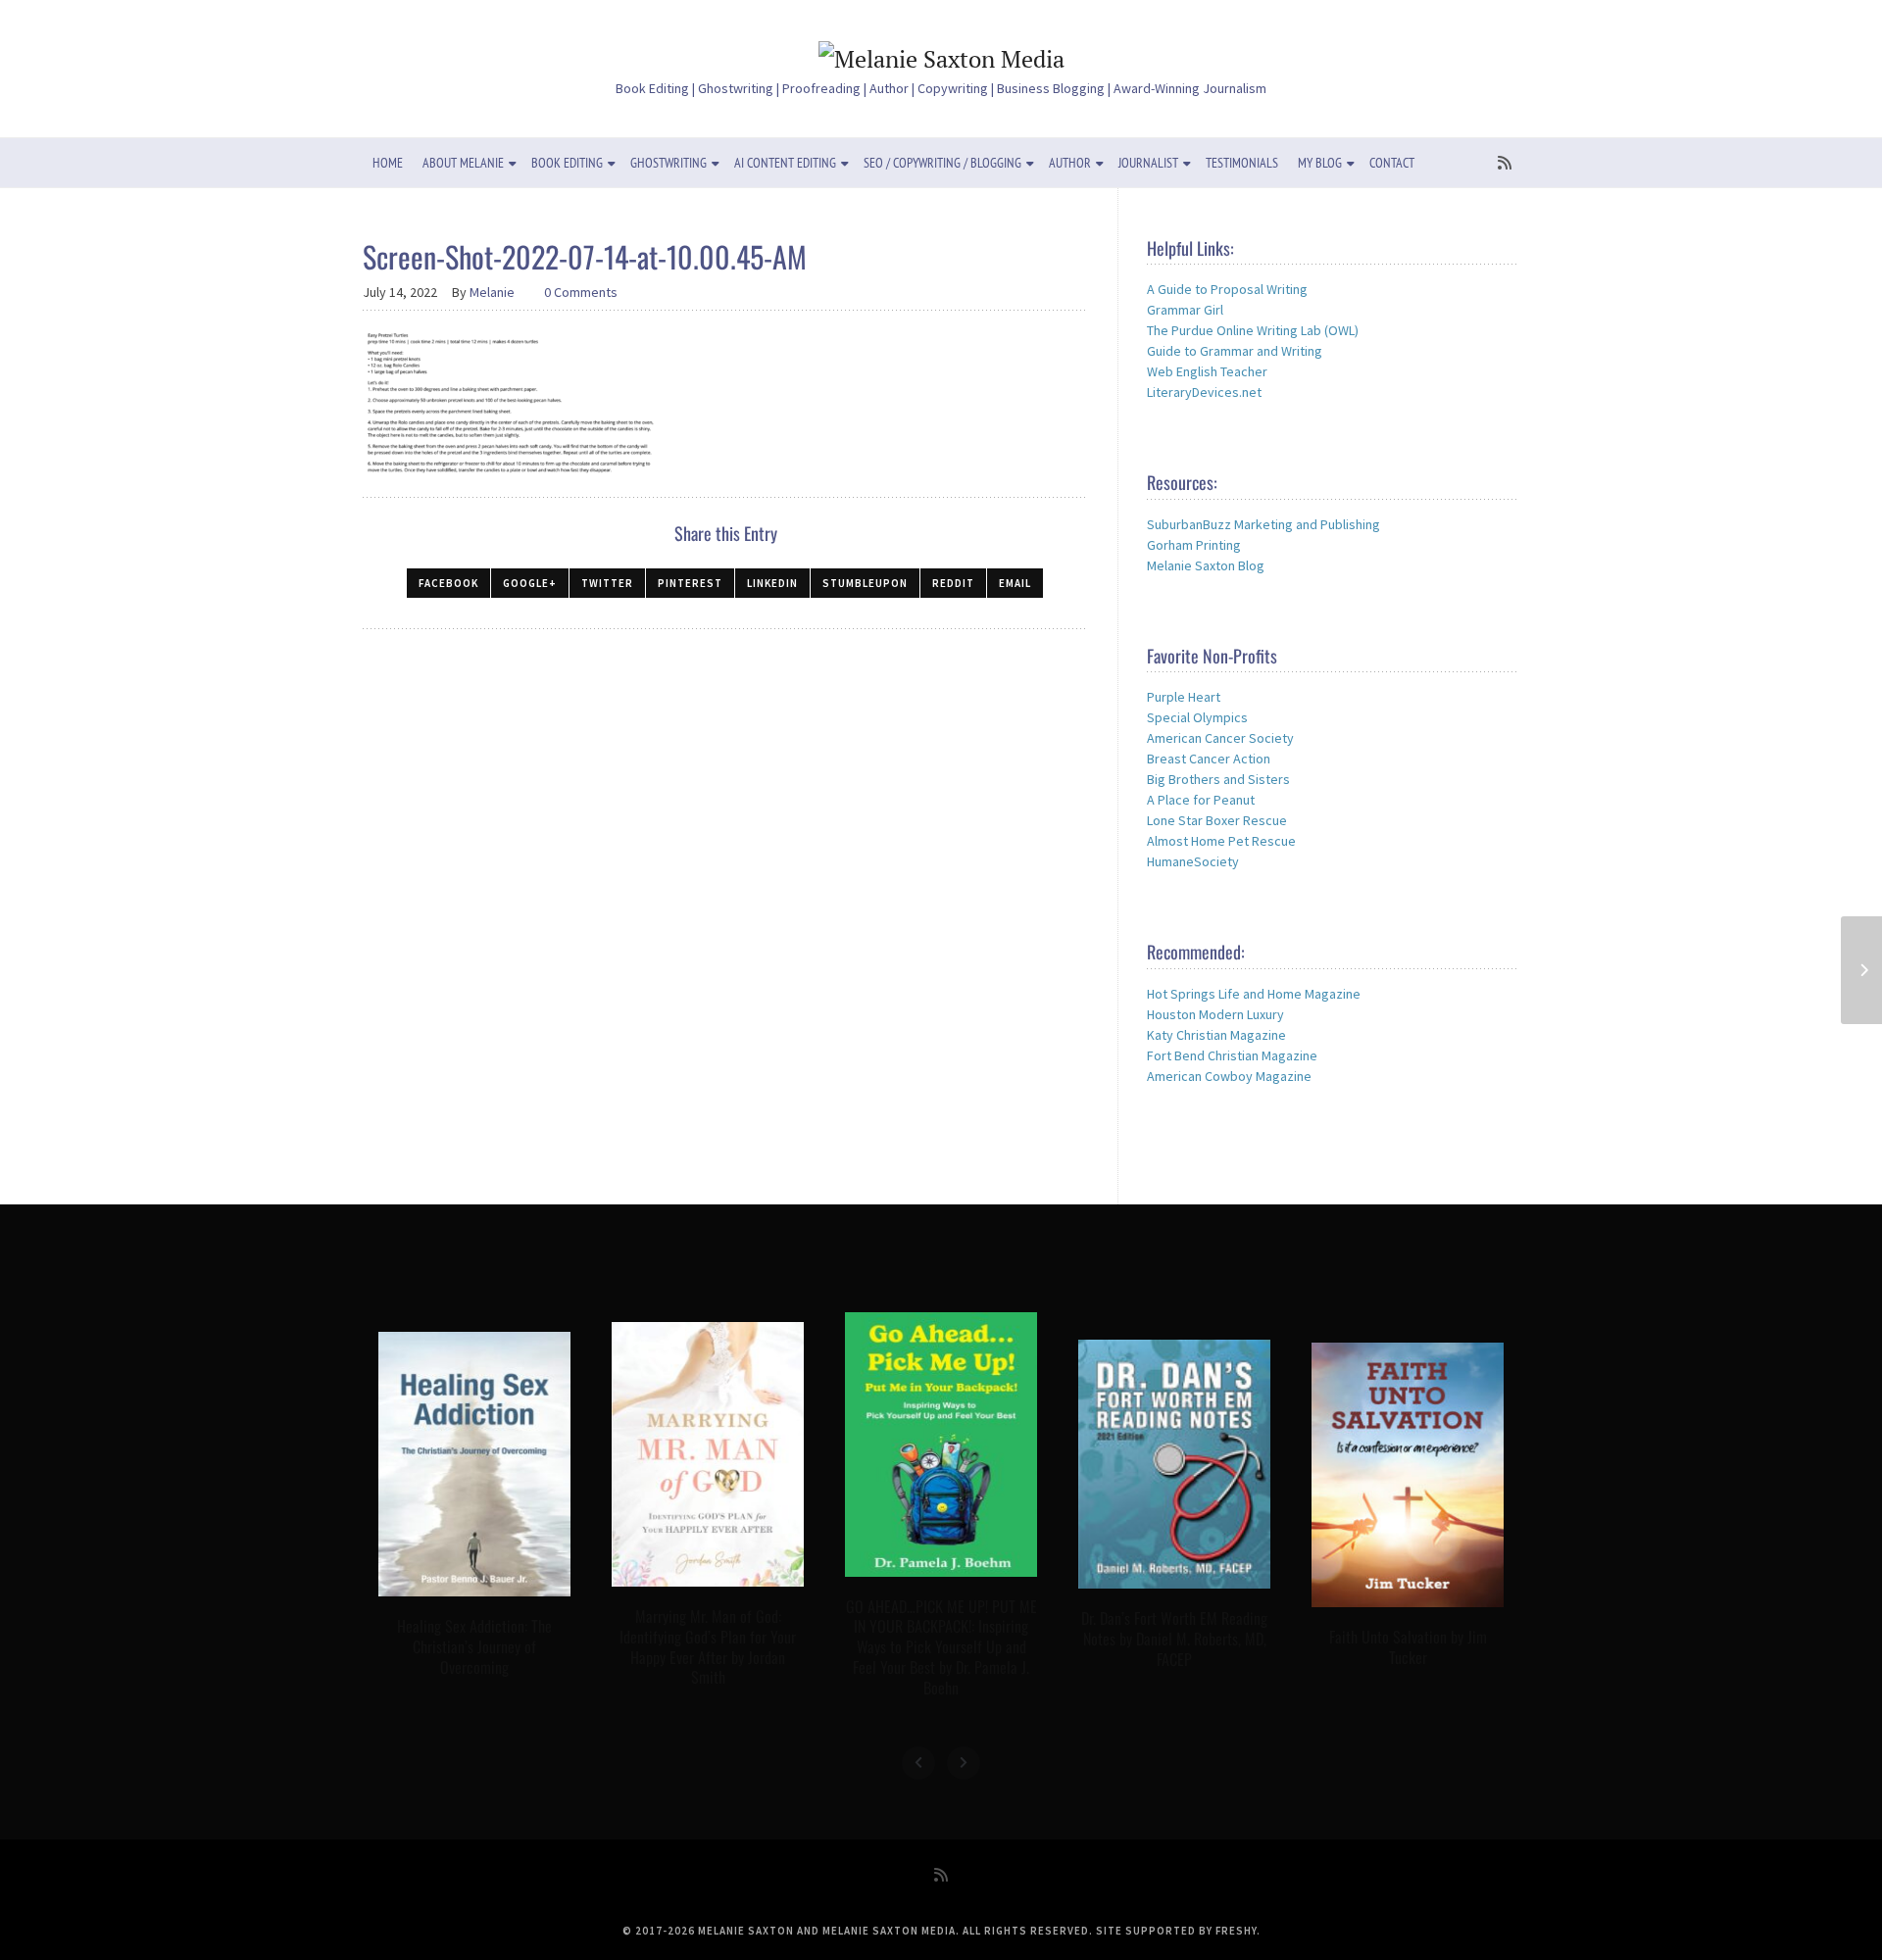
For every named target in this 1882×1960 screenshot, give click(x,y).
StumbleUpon (865, 583)
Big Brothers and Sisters (1218, 779)
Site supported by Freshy (1176, 1931)
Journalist (1148, 163)
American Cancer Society (1220, 738)
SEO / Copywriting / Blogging (942, 163)
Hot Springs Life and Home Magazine (1254, 994)
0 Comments (581, 292)
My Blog (1320, 163)
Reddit (953, 583)
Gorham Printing (1194, 545)
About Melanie (463, 163)
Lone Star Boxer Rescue (1217, 820)
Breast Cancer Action (1209, 759)
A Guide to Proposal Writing (1227, 289)
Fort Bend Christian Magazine (1232, 1055)
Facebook (448, 583)
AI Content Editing (785, 163)
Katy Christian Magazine (1216, 1035)
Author (1070, 163)
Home (388, 163)
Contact (1392, 163)
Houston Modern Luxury (1215, 1014)
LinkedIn (772, 583)
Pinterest (690, 583)
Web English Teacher (1207, 371)
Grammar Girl (1185, 310)
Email (1015, 583)
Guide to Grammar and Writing (1235, 351)
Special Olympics (1197, 717)
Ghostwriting (669, 163)
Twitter (607, 583)
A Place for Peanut (1201, 800)
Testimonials (1242, 163)
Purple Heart (1184, 697)
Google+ (530, 583)
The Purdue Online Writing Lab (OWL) (1253, 330)
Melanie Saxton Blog (1206, 565)
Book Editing (567, 163)
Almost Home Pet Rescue (1221, 841)
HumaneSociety (1193, 861)
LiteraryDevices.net (1204, 392)
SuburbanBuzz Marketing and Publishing (1263, 524)
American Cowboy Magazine (1229, 1076)
